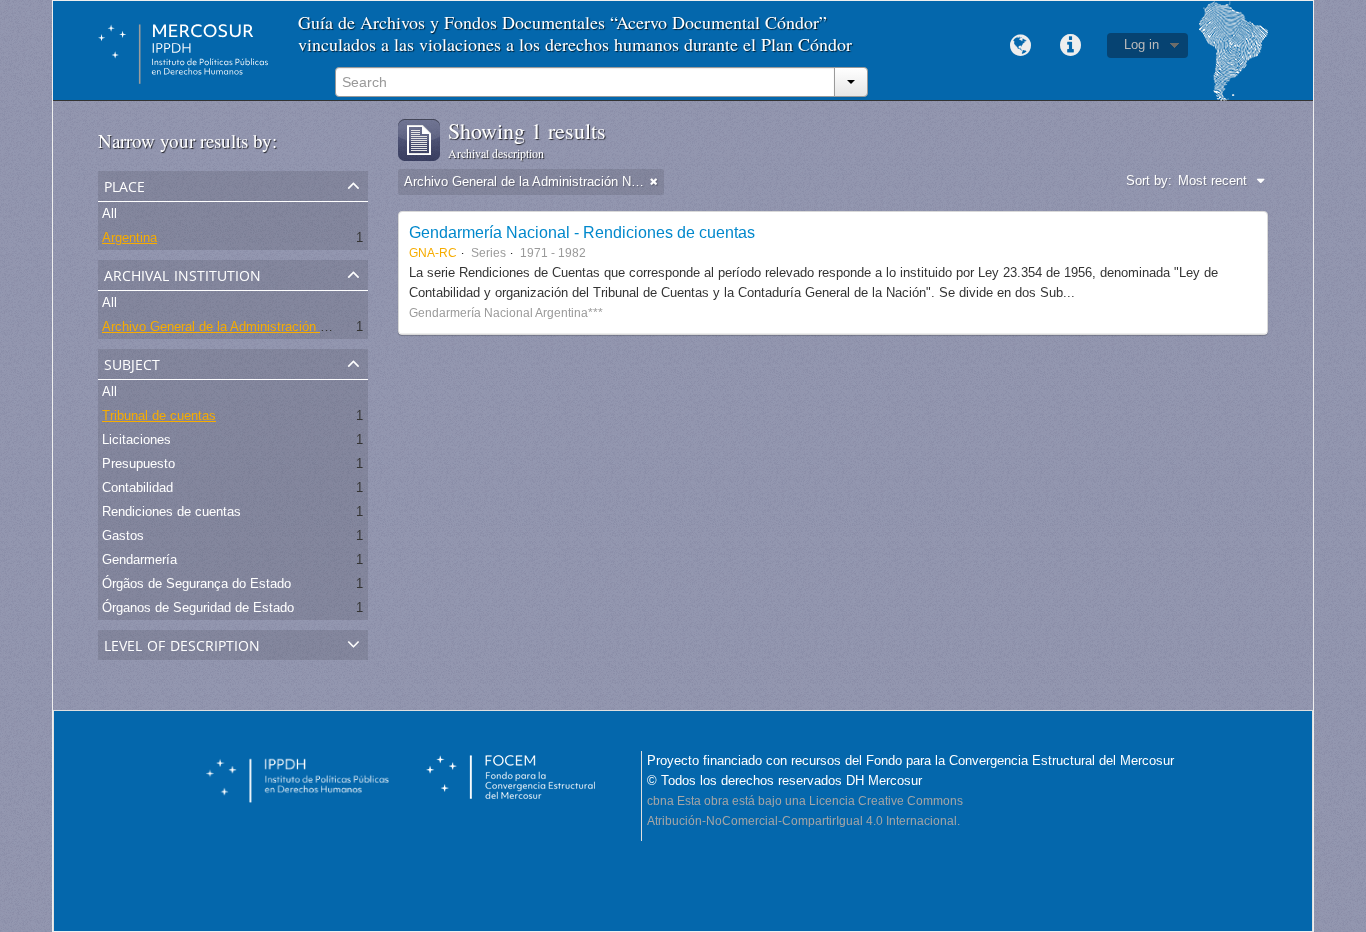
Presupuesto (138, 463)
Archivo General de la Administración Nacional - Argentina (269, 326)
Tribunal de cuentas (159, 415)
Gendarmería (139, 559)
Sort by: (1149, 180)
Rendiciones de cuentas (171, 511)
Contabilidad (137, 487)
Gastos (123, 535)
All (109, 213)
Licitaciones (136, 439)
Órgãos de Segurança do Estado (196, 583)
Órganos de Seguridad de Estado (198, 607)
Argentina (129, 237)
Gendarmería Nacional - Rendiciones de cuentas (582, 232)
